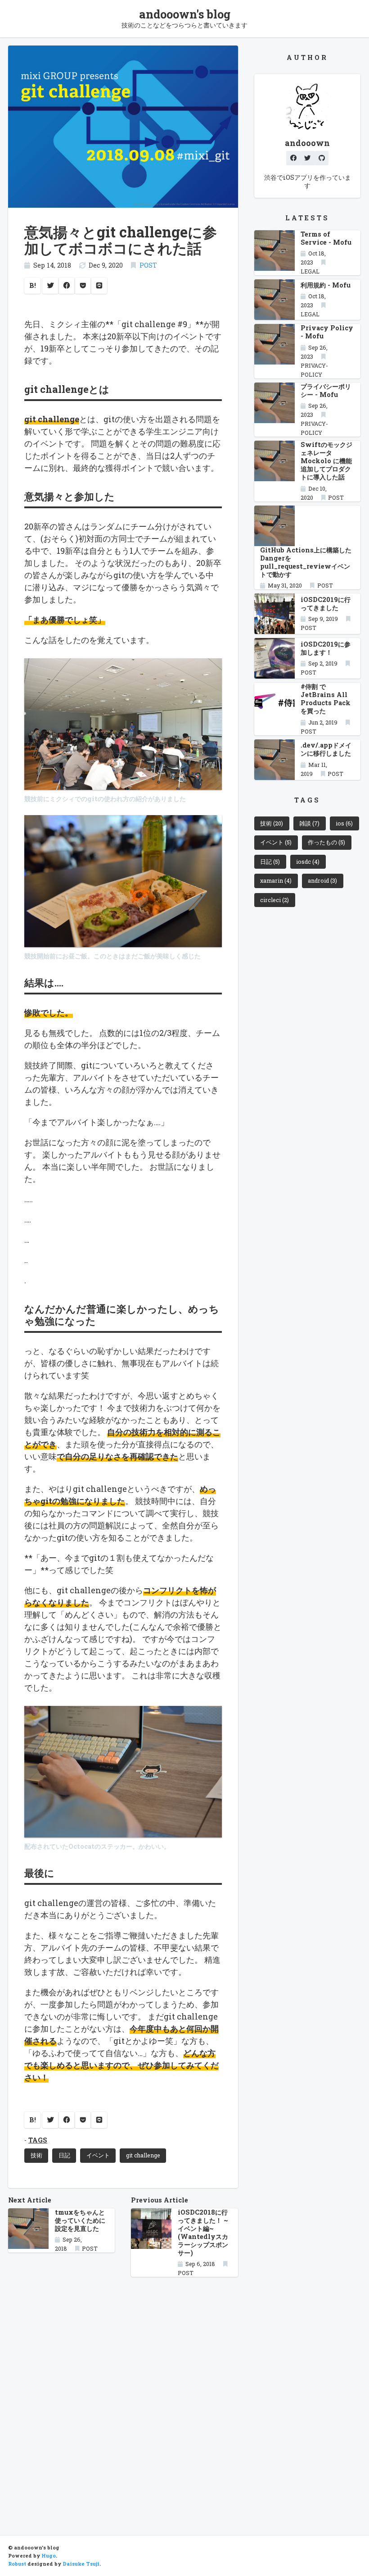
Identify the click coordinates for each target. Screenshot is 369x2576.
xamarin (276, 880)
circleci (274, 900)
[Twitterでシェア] (50, 286)
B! (33, 285)
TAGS (38, 2140)
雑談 (309, 823)
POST (148, 265)
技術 (36, 2155)
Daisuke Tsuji (81, 2564)
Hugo (49, 2556)
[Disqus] (123, 2398)
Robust (17, 2564)
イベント (98, 2155)
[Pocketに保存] (83, 286)
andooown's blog (185, 14)
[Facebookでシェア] (67, 286)
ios (344, 823)
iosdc (308, 862)
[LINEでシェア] (99, 286)
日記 (64, 2155)
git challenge (143, 2155)
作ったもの (326, 842)
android (322, 880)
